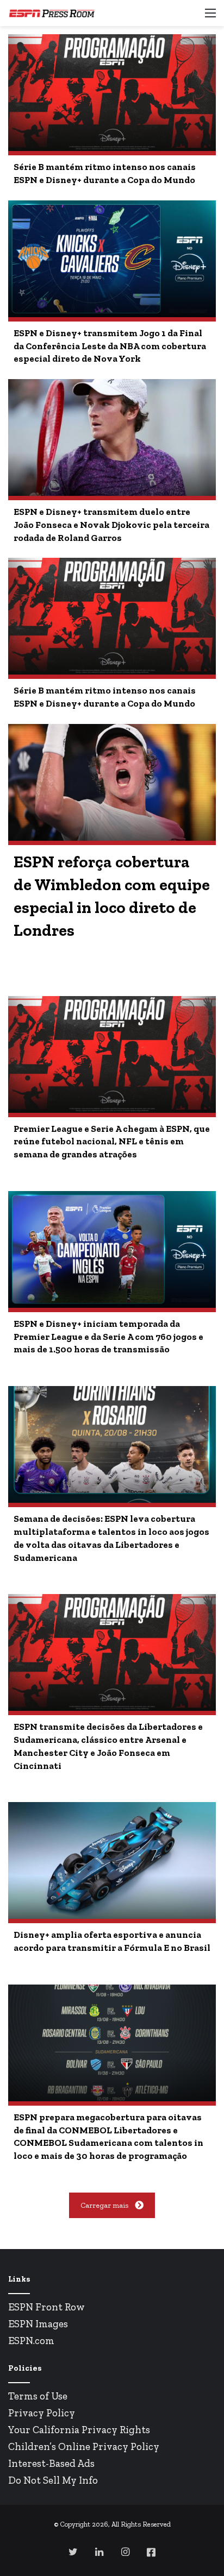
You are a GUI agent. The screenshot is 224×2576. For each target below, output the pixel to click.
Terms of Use (38, 2396)
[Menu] (210, 17)
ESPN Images (38, 2324)
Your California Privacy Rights (79, 2430)
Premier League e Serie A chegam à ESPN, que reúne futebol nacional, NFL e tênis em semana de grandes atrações (112, 1142)
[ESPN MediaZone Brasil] (52, 13)
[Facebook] (151, 2552)
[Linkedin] (99, 2552)
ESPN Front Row (46, 2307)
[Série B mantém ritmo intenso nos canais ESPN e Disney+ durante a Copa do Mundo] (112, 93)
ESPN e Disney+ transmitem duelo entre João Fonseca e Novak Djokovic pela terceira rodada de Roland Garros (111, 525)
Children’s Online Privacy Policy (84, 2446)
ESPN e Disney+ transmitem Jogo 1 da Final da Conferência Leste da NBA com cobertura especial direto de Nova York (110, 346)
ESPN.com (31, 2341)
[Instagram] (125, 2552)
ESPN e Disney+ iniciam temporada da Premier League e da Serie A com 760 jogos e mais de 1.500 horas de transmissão (108, 1337)
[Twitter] (73, 2552)
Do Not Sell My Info (53, 2480)
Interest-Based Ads (51, 2463)
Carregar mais (104, 2205)
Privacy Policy (42, 2413)
